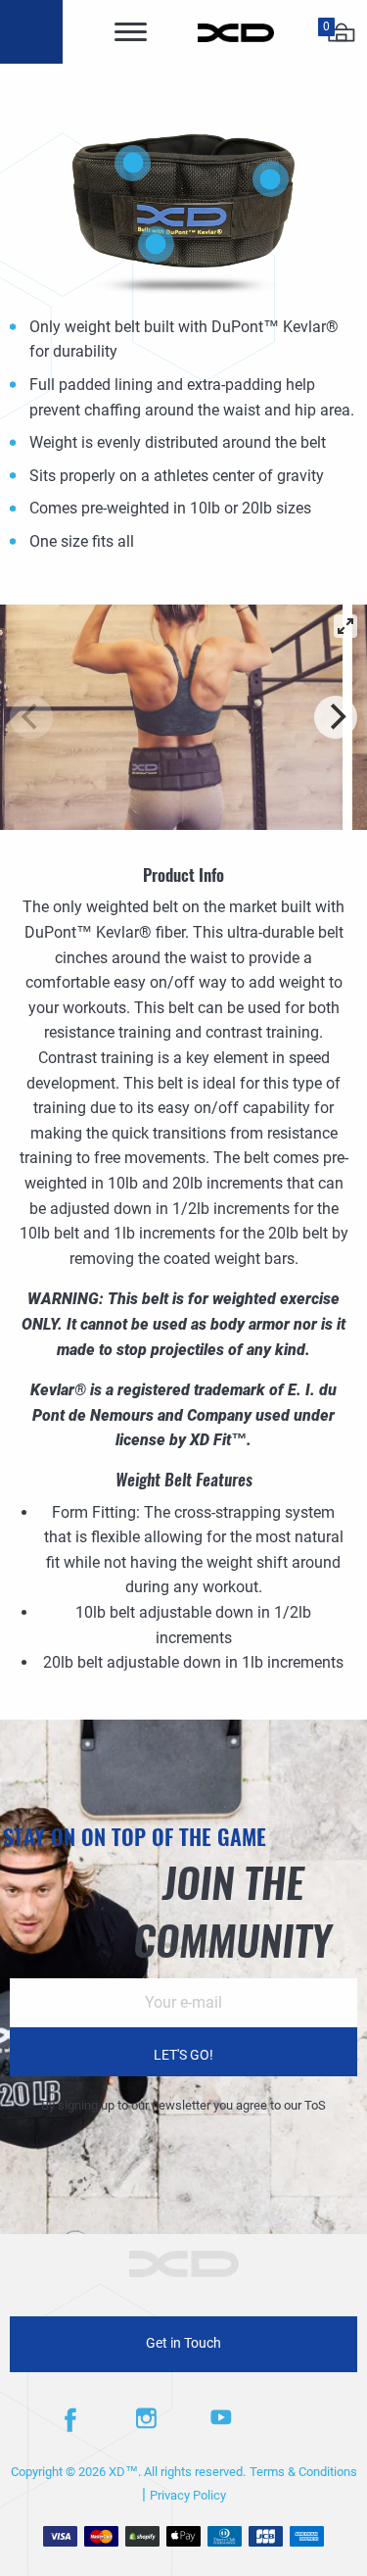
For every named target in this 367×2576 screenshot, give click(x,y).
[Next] (336, 717)
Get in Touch (183, 2343)
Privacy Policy (188, 2495)
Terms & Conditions (303, 2472)
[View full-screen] (345, 626)
